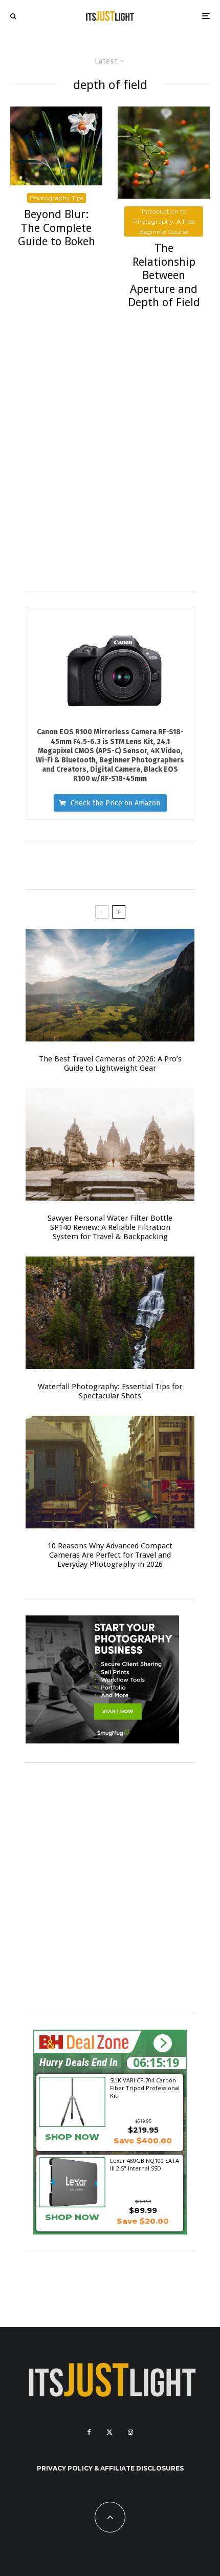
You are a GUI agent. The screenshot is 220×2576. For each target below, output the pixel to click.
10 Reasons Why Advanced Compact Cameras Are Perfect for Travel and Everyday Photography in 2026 (110, 1555)
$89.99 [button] (143, 2210)
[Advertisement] (110, 465)
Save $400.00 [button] (143, 2141)
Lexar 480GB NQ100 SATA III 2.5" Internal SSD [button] (145, 2164)
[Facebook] (89, 2432)
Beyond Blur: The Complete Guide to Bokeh (57, 228)
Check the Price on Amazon (115, 803)
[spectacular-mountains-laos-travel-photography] (110, 985)
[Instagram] (130, 2432)
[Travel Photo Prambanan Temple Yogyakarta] (110, 1144)
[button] (162, 2044)
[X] (109, 2432)
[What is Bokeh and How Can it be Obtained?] (56, 146)
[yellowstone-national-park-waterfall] (110, 1313)
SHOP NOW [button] (72, 2137)
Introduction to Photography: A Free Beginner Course (164, 221)
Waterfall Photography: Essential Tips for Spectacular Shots (110, 1391)
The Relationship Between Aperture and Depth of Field (164, 275)
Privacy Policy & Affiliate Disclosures (110, 2468)
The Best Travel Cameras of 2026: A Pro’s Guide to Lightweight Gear (110, 1063)
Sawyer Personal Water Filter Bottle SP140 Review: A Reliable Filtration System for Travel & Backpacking (110, 1227)
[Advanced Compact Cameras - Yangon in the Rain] (110, 1472)
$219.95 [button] (143, 2130)
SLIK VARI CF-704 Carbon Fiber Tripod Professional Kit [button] (145, 2088)
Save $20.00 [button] (143, 2221)
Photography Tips (57, 198)
